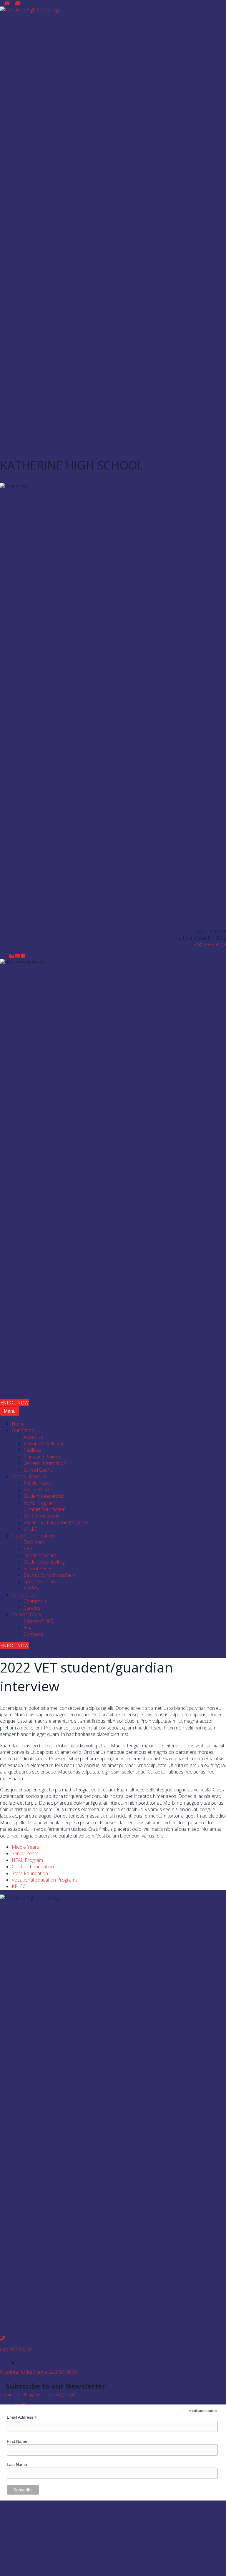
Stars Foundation (30, 1873)
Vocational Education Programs (45, 1880)
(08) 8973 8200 (210, 945)
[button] (2, 3)
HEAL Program (27, 1860)
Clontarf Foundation (33, 1867)
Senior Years (25, 1853)
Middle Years (25, 1847)
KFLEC (19, 1886)
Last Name (17, 2464)
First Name (17, 2441)
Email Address (22, 2417)
